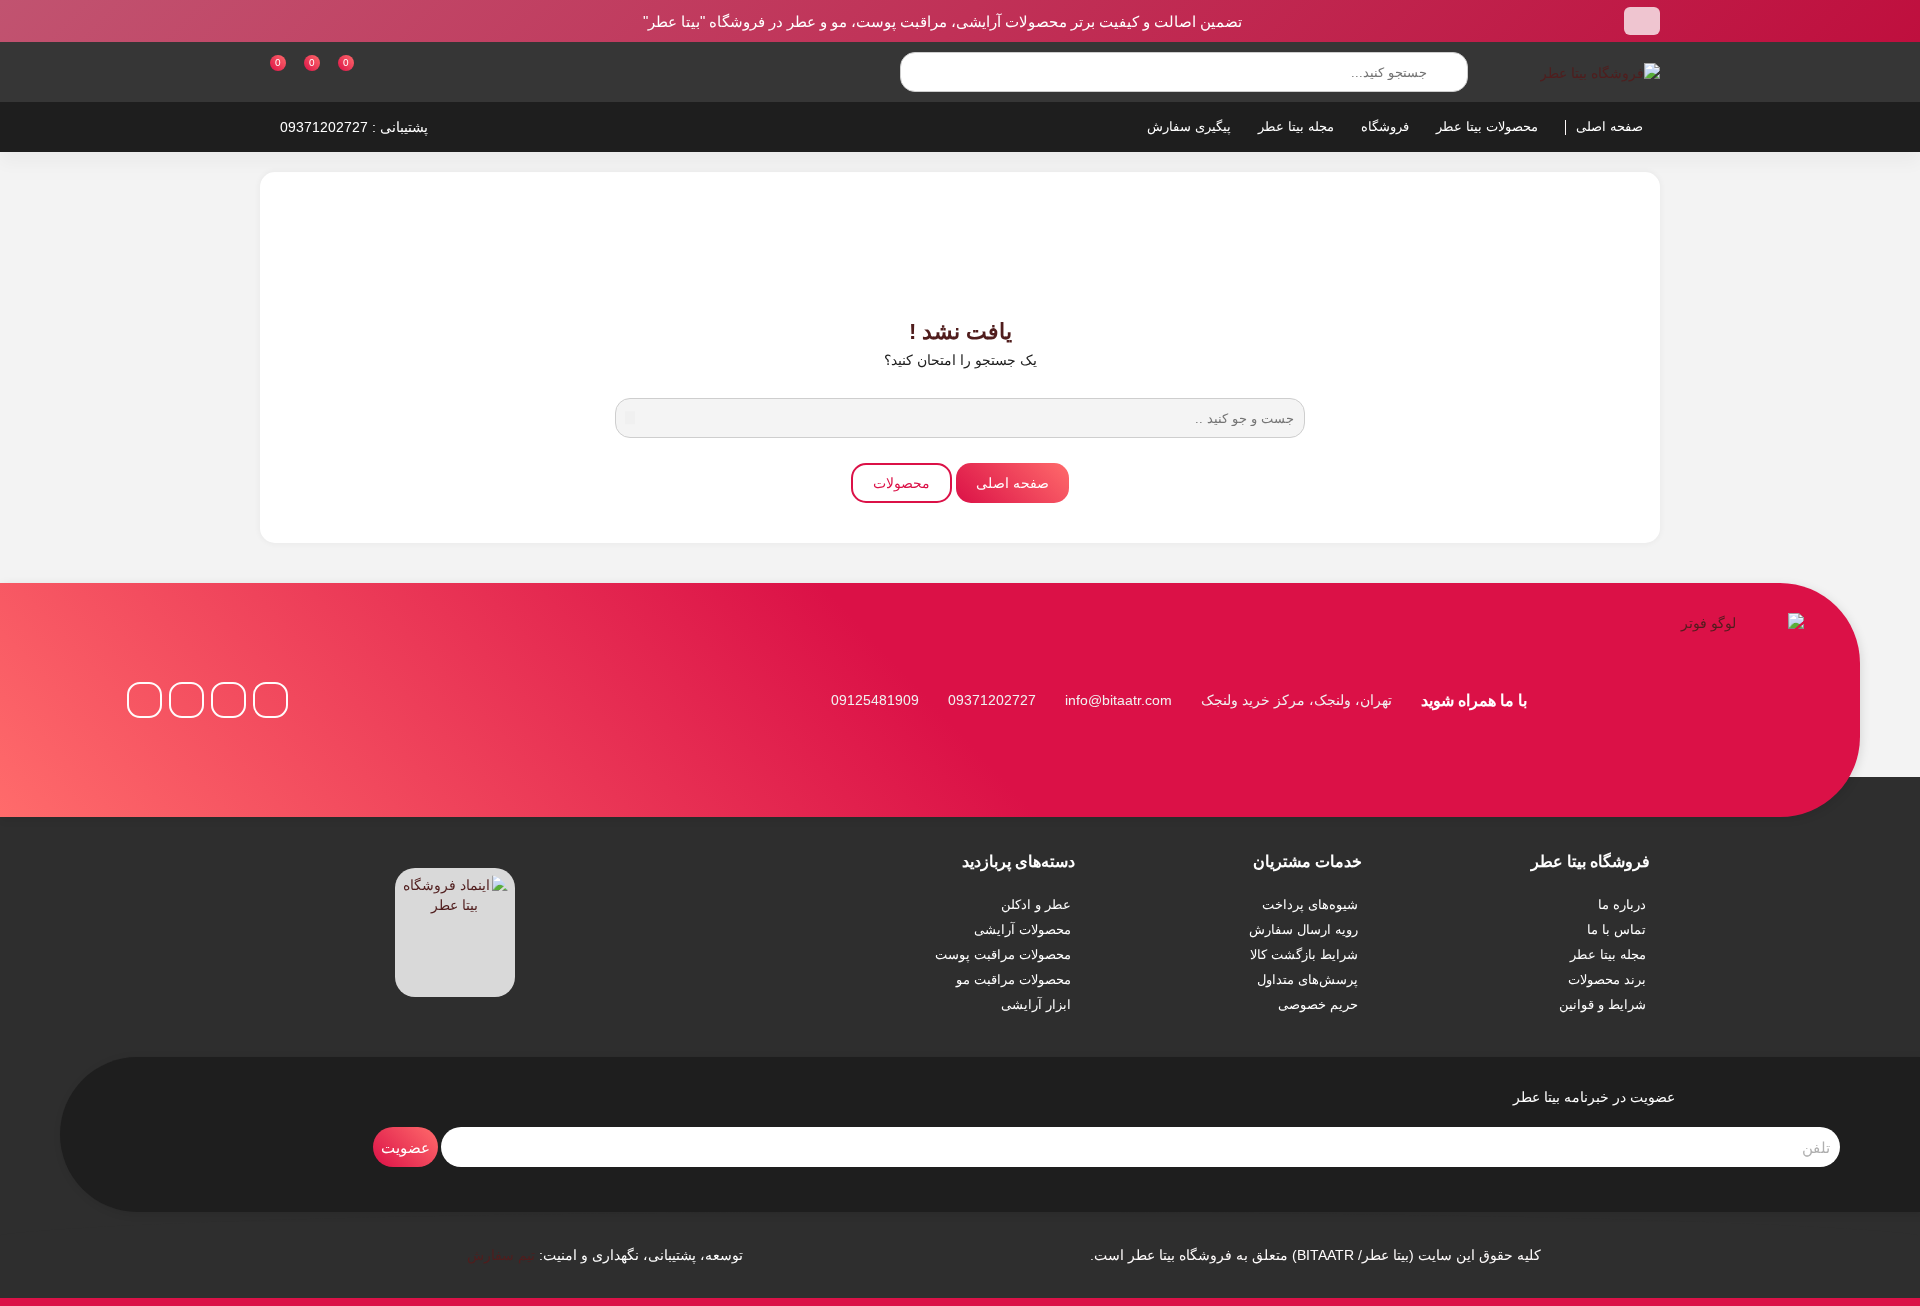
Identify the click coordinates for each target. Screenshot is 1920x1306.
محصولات (901, 483)
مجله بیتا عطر (1296, 126)
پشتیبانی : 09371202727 (354, 127)
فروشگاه (1385, 126)
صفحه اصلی (1609, 126)
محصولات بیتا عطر (1487, 126)
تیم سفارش (501, 1255)
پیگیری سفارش (1189, 126)
